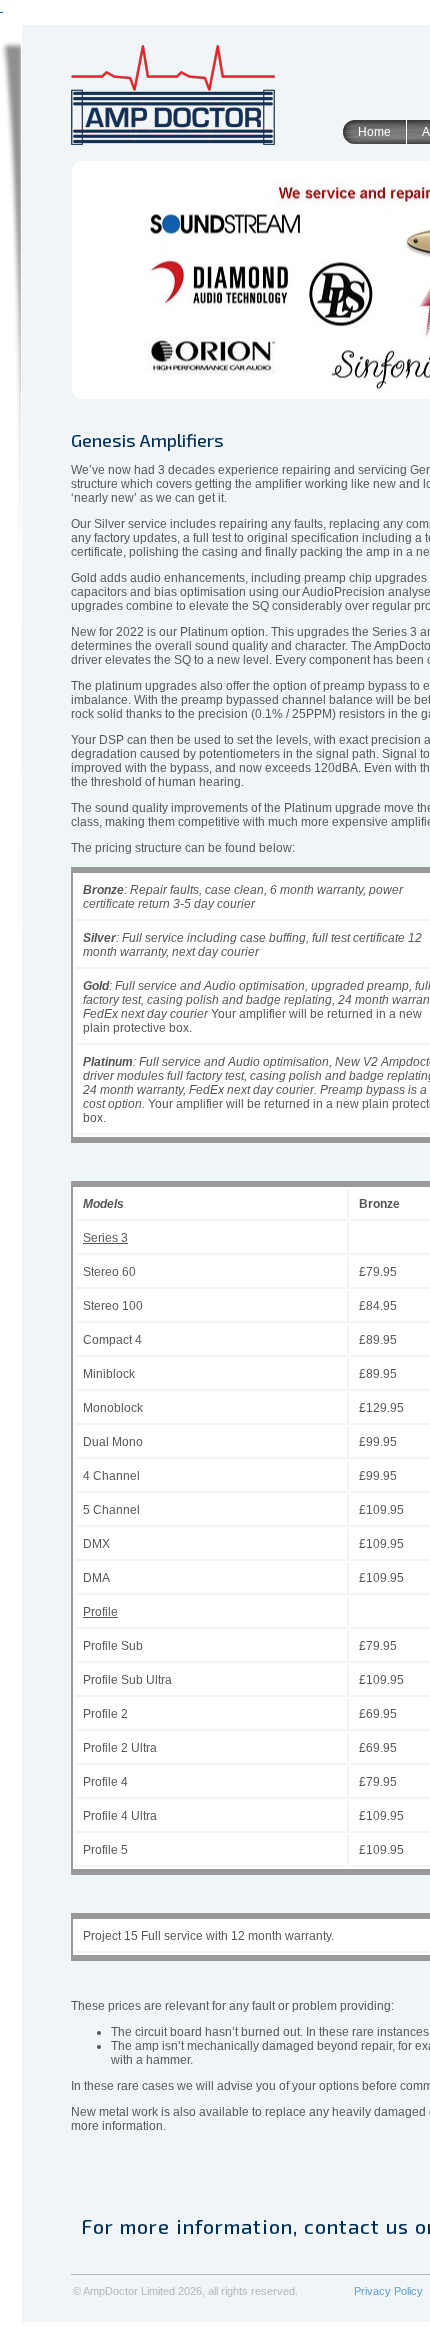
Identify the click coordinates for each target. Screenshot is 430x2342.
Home (374, 132)
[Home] (173, 96)
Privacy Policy (388, 2291)
